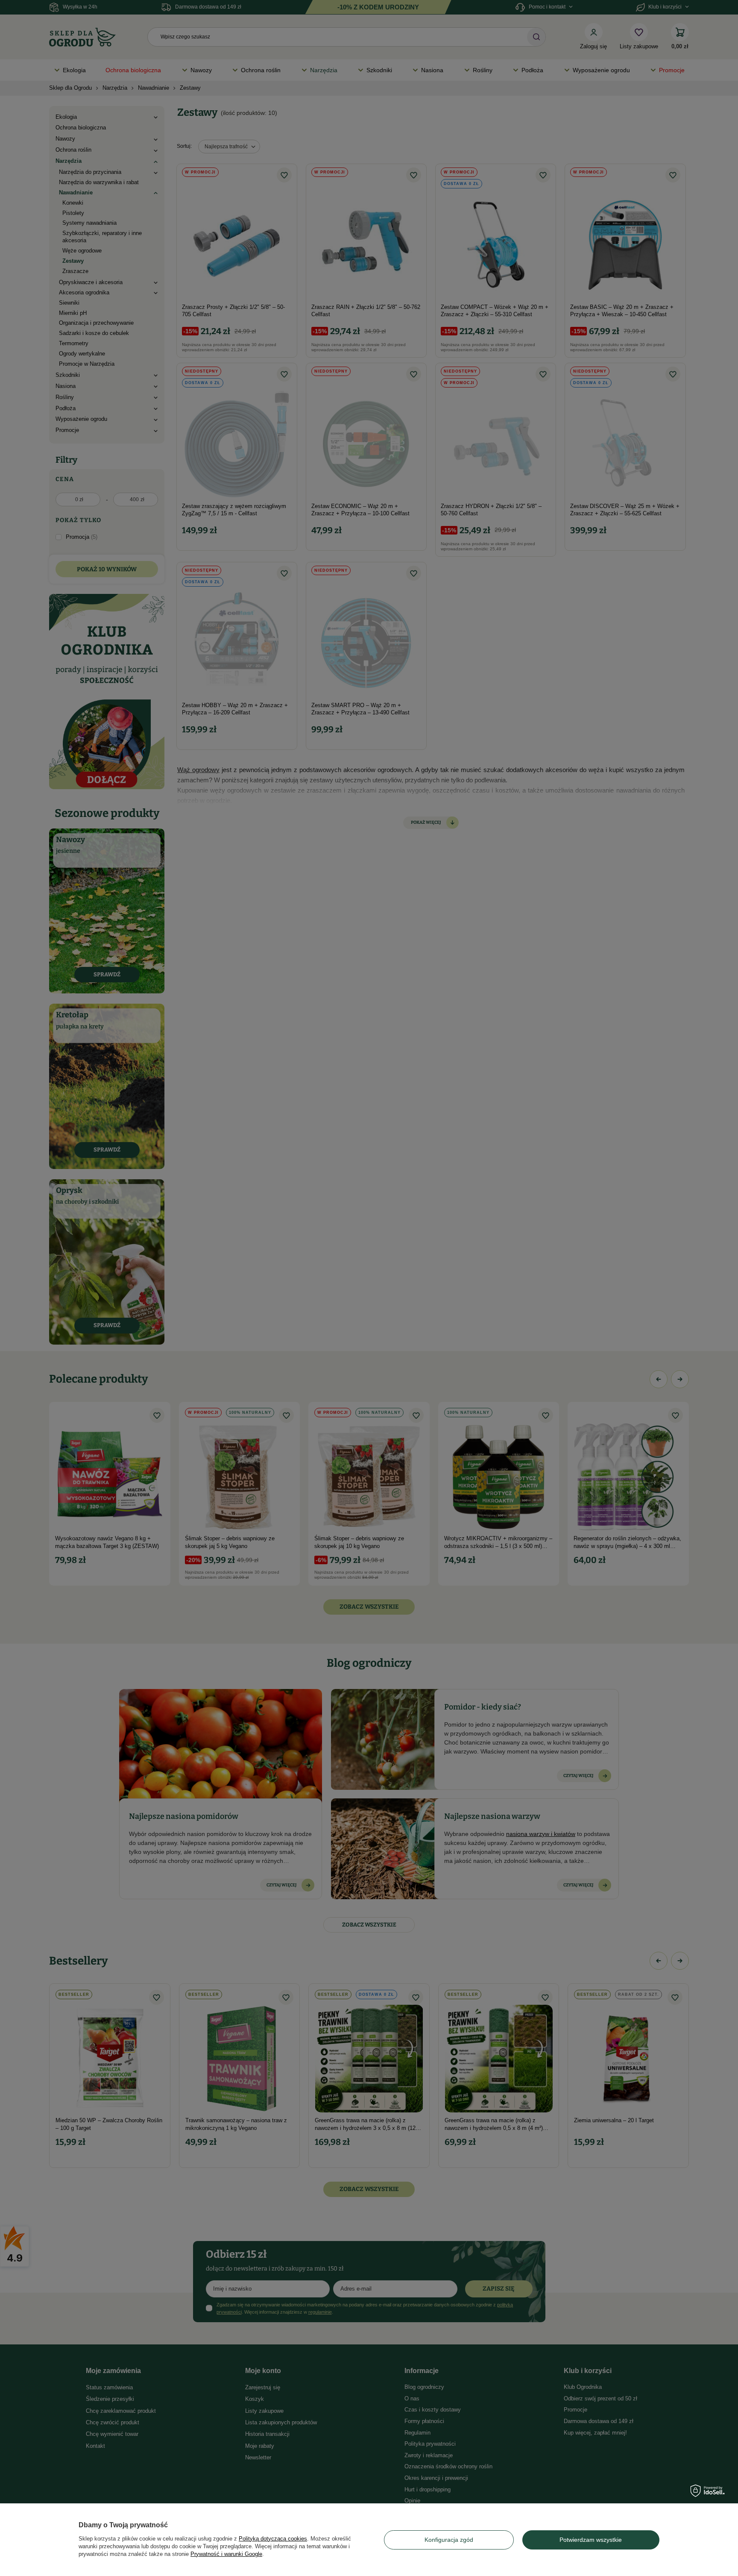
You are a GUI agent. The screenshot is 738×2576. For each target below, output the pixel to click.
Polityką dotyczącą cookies (273, 2539)
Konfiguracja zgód (449, 2540)
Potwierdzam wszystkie (591, 2540)
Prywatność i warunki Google (226, 2554)
